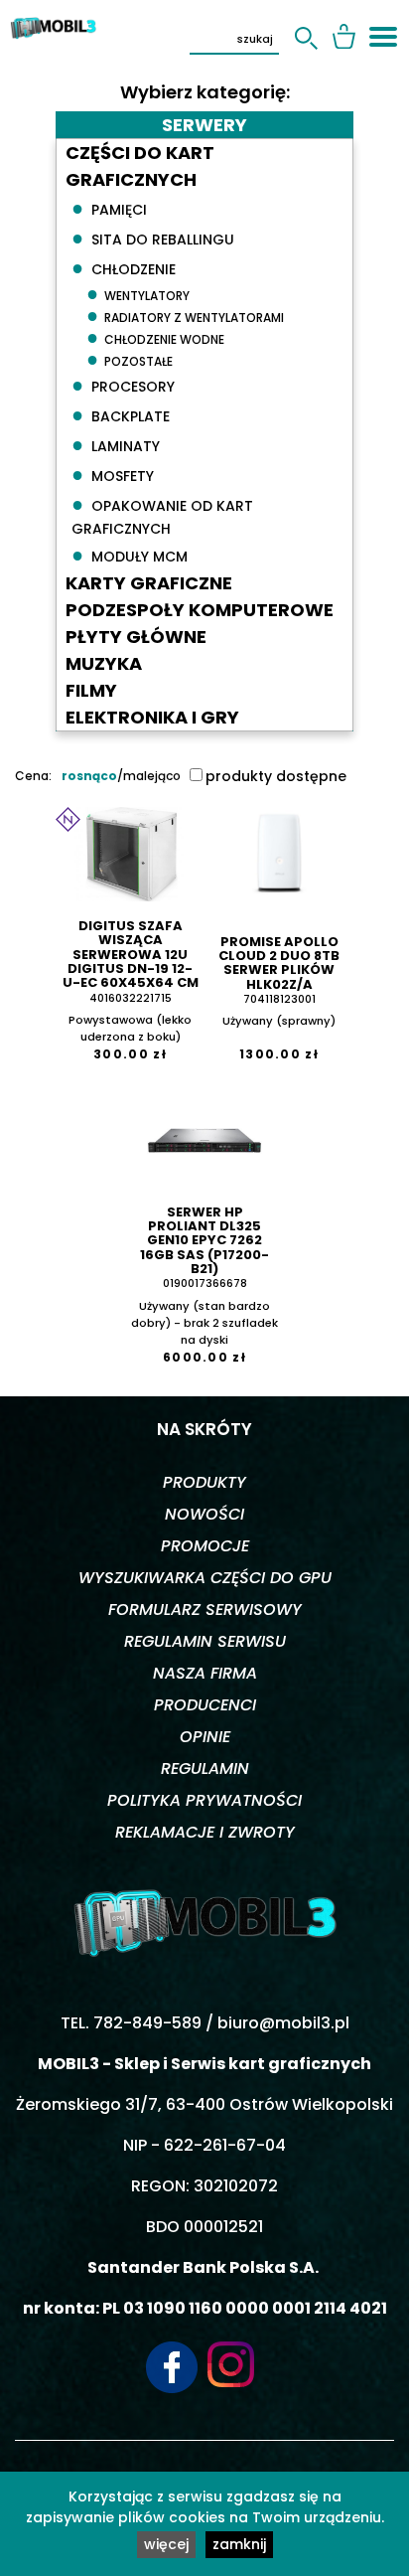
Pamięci (109, 208)
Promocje (205, 1546)
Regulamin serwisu (205, 1641)
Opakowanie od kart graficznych (162, 514)
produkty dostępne (276, 776)
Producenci (205, 1705)
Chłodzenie (124, 267)
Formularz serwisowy (205, 1610)
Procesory (123, 385)
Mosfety (113, 474)
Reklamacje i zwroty (205, 1832)
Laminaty (116, 444)
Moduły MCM (130, 555)
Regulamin (205, 1769)
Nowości (204, 1514)
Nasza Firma (205, 1673)
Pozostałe (130, 359)
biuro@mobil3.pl (283, 2023)
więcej (166, 2544)
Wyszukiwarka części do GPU (205, 1578)
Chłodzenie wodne (155, 337)
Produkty (204, 1482)
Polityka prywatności (204, 1800)
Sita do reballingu (153, 238)
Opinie (205, 1737)
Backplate (121, 414)
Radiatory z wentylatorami (185, 315)
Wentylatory (138, 293)
